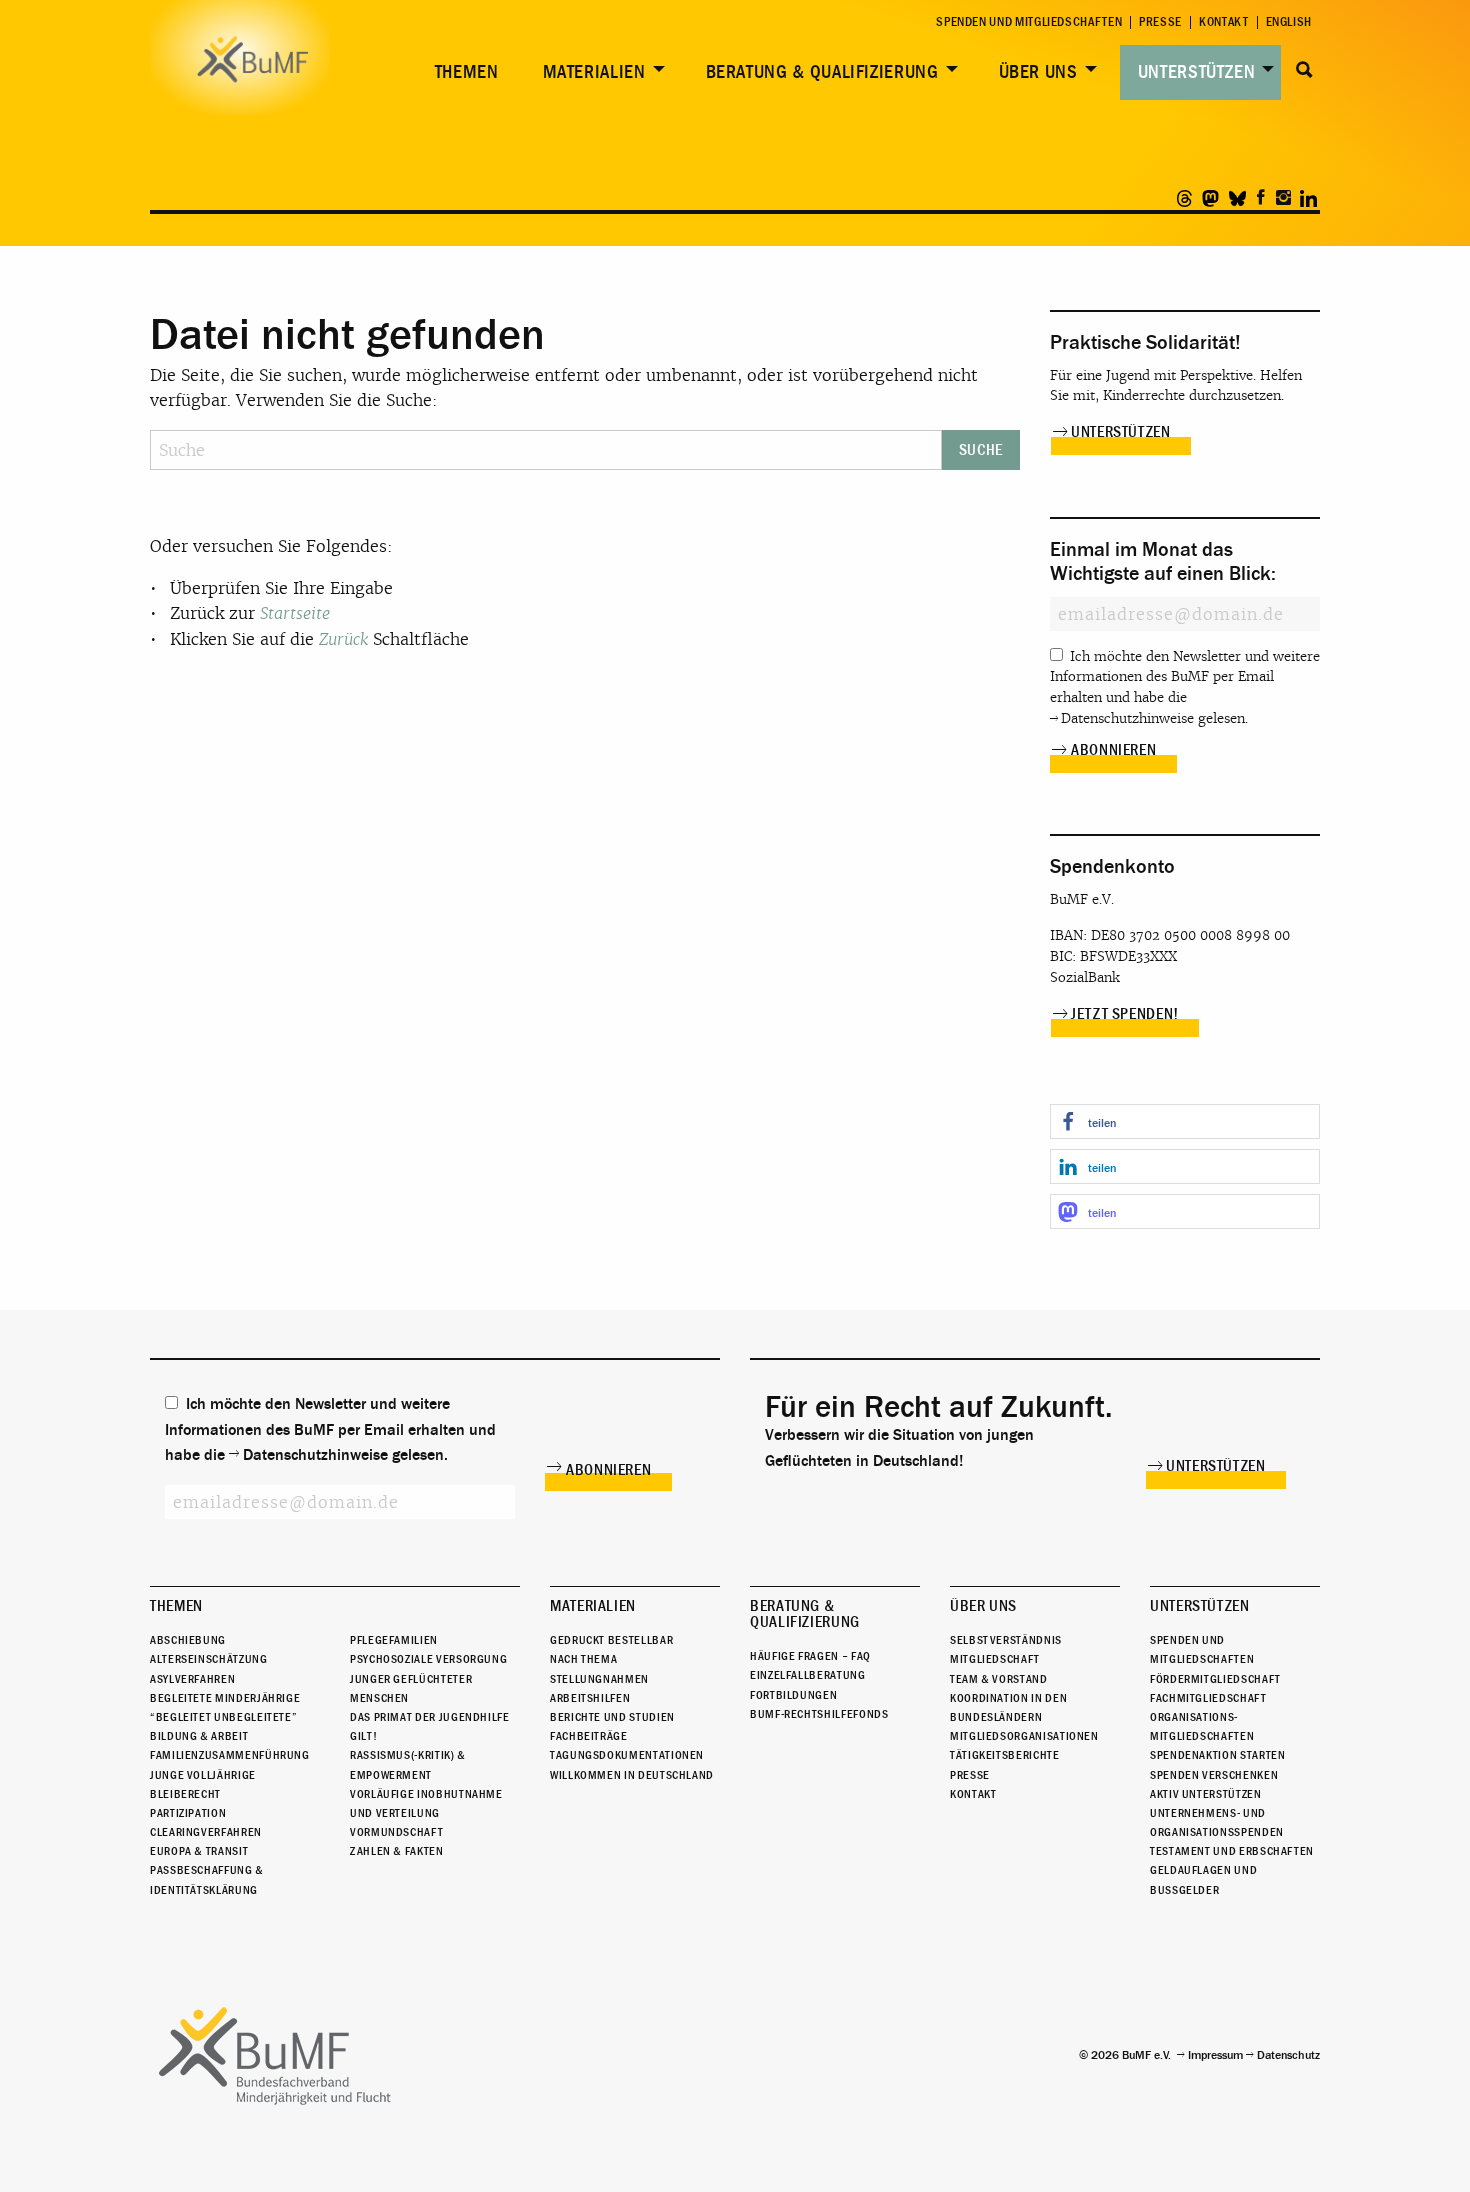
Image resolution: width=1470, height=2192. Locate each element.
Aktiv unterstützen (1206, 1794)
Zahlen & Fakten (397, 1851)
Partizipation (188, 1813)
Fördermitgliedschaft (1215, 1679)
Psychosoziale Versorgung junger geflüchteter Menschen (428, 1678)
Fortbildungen (793, 1695)
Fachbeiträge (589, 1736)
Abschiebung (188, 1640)
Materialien (594, 72)
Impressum (1215, 2055)
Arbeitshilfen (590, 1698)
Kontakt (1223, 22)
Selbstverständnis (1006, 1640)
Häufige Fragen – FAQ (810, 1656)
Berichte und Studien (612, 1717)
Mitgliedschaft (995, 1659)
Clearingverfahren (206, 1832)
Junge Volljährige (203, 1775)
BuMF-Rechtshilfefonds (819, 1714)
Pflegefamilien (394, 1640)
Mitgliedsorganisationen (1024, 1736)
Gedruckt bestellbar (611, 1640)
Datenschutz (1288, 2055)
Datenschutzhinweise (1127, 718)
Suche (1304, 70)
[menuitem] (463, 72)
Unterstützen (1197, 72)
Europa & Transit (199, 1851)
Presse (1160, 22)
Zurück (343, 639)
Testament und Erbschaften (1232, 1851)
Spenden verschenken (1214, 1775)
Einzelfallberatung (808, 1675)
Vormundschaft (396, 1832)
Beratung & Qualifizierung (822, 72)
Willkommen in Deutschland (632, 1775)
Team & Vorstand (999, 1679)
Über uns (1038, 72)
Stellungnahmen (599, 1679)
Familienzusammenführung (230, 1755)
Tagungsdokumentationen (627, 1755)
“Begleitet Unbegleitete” (223, 1717)
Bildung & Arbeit (199, 1736)
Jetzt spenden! (1125, 1014)
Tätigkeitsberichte (1005, 1755)
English (1289, 22)
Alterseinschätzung (209, 1659)
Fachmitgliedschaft (1208, 1698)
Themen (467, 72)
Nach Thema (583, 1659)
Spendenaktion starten (1217, 1755)
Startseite (295, 613)
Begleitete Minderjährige (225, 1698)
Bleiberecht (185, 1794)
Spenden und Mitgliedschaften (1029, 22)
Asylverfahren (192, 1679)
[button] (1185, 1121)
